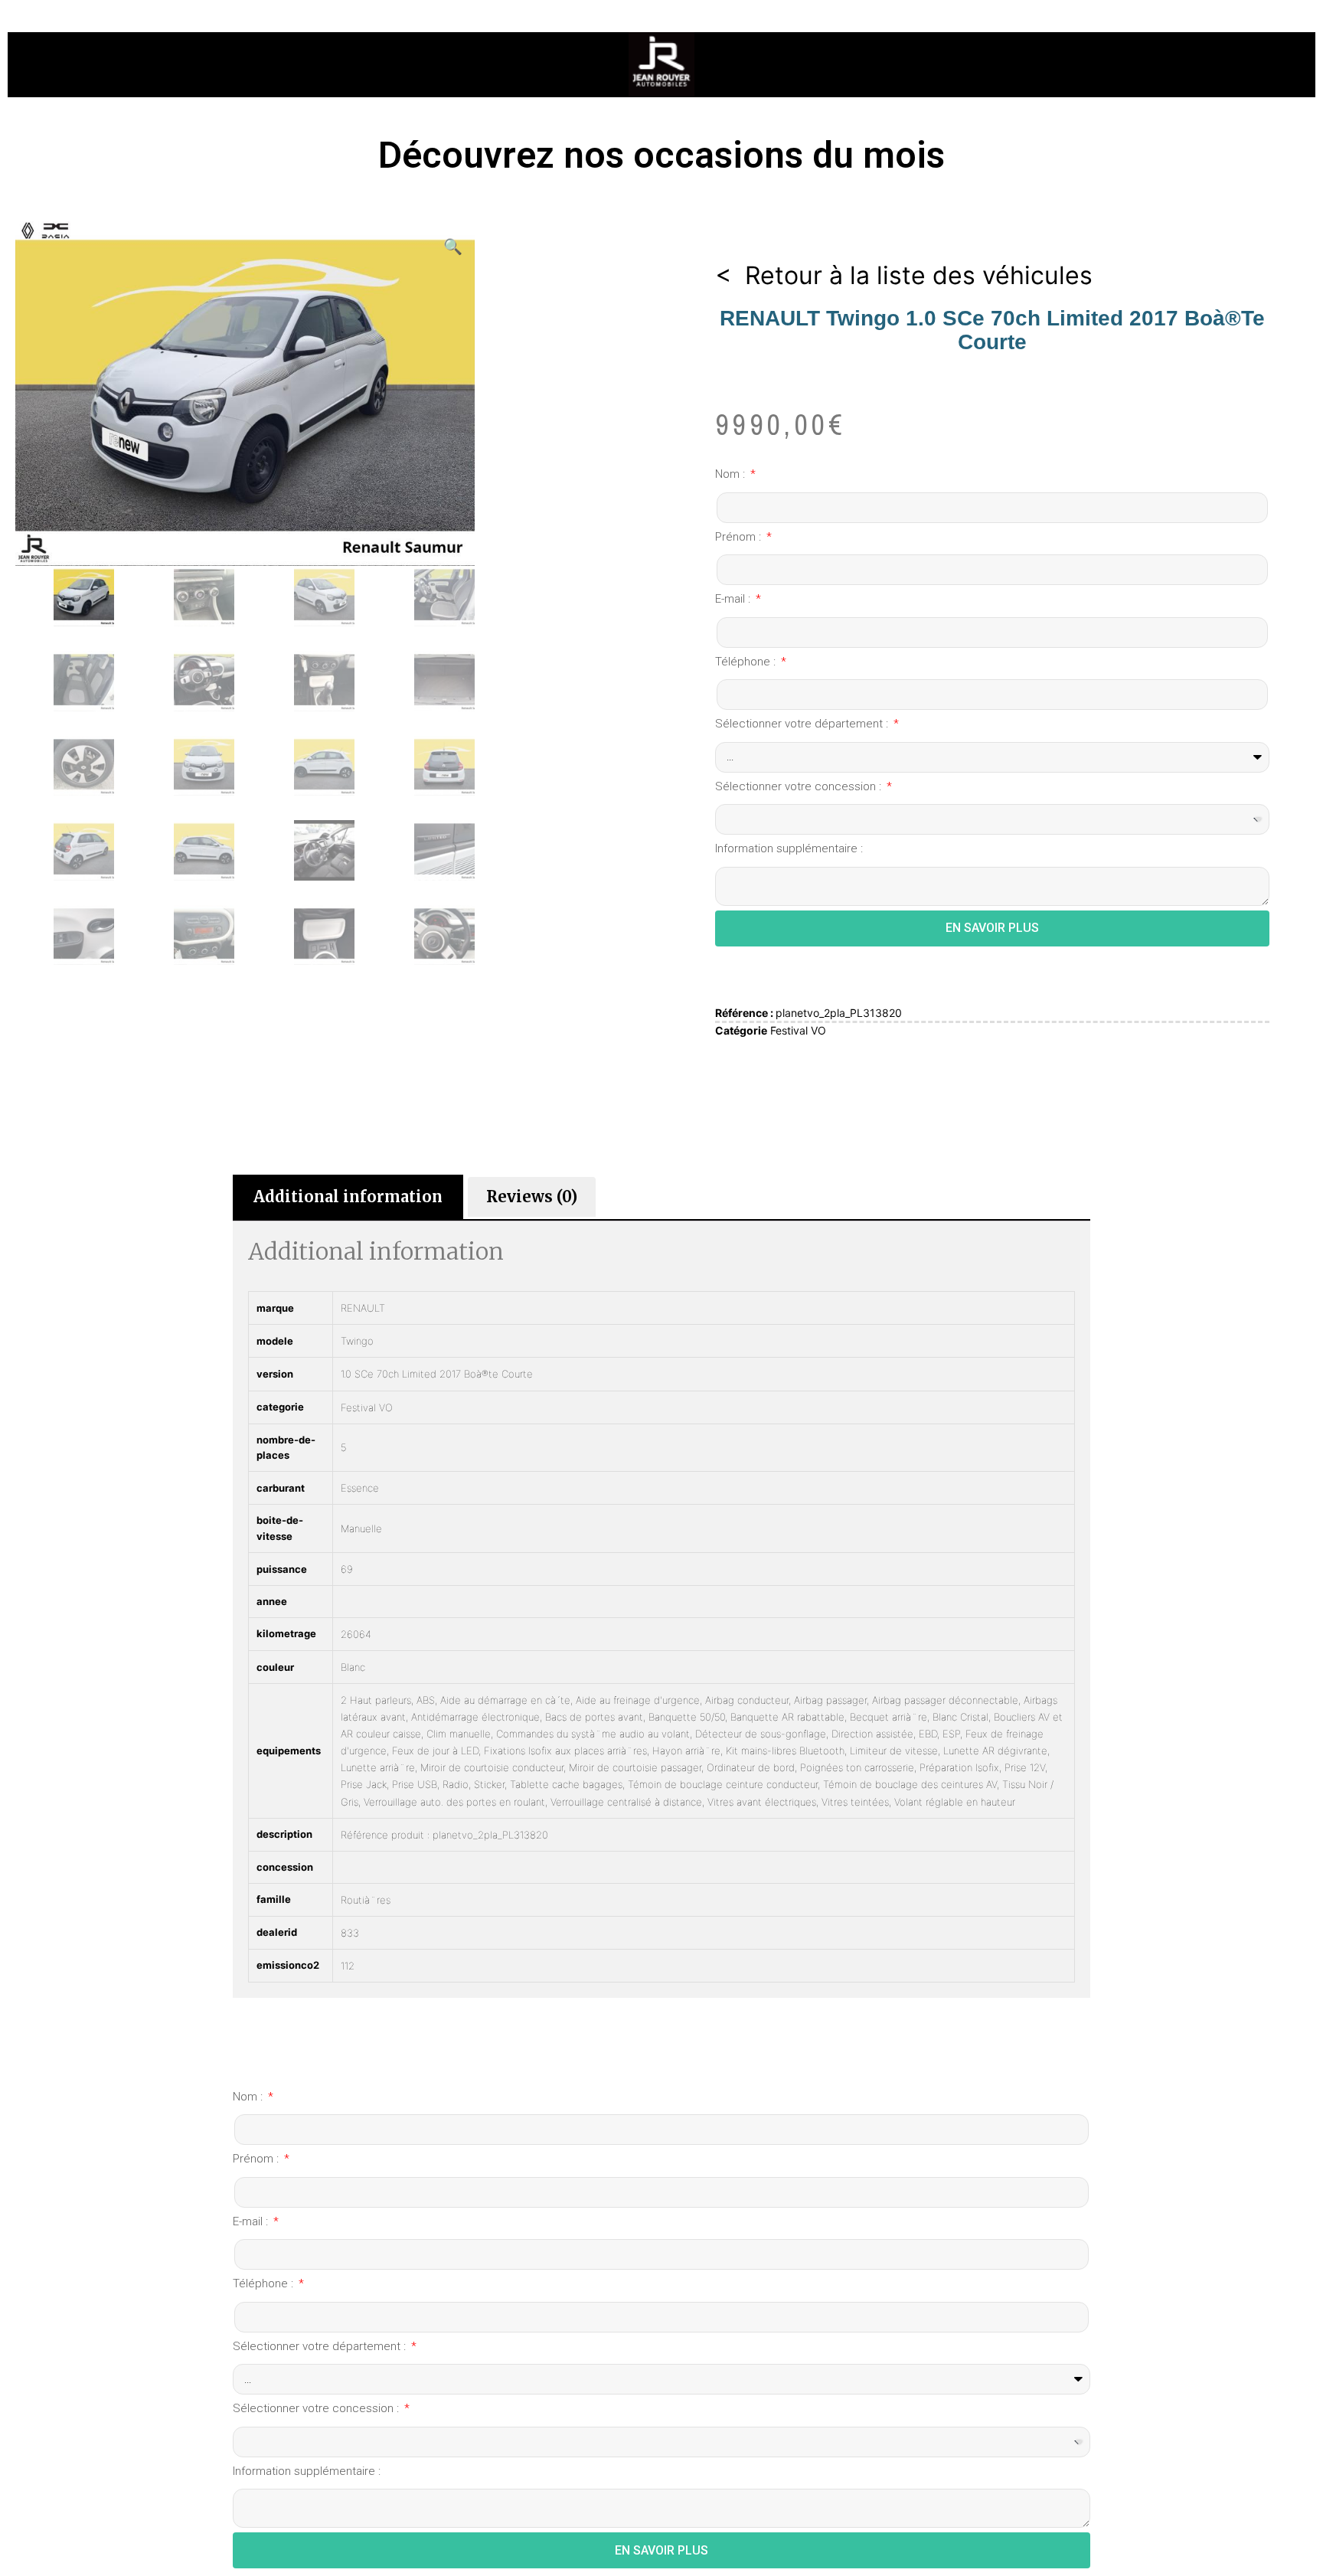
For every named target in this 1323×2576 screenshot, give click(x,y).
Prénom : (740, 537)
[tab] (348, 1197)
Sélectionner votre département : (803, 724)
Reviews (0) (532, 1196)
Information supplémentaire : (789, 848)
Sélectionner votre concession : (800, 786)
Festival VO (798, 1030)
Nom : (732, 474)
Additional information (348, 1196)
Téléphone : (747, 662)
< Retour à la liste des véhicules (904, 275)
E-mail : (734, 599)
